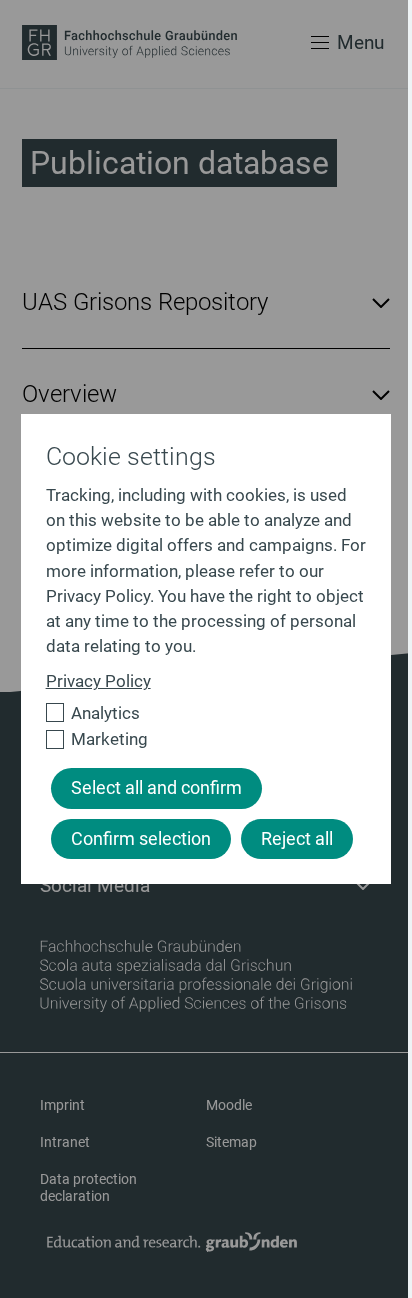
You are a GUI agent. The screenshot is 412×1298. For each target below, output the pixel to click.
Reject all (297, 839)
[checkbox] (198, 713)
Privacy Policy (98, 681)
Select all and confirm (156, 788)
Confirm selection (141, 839)
